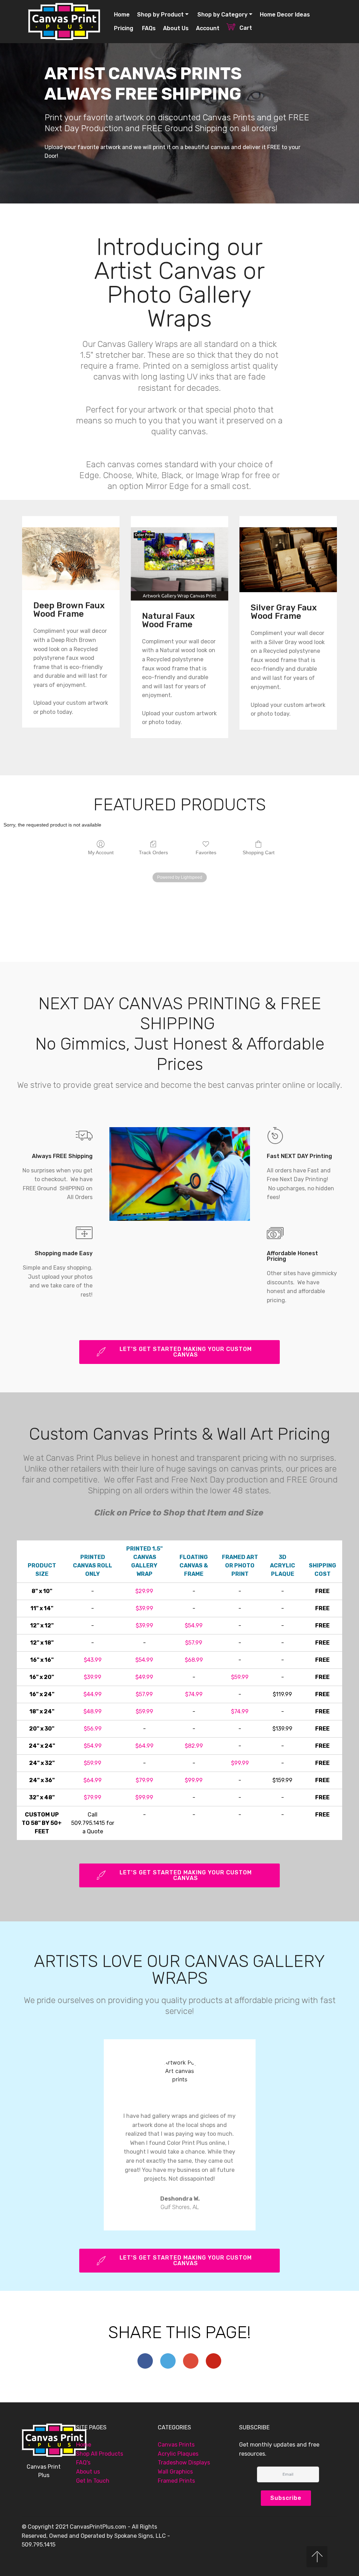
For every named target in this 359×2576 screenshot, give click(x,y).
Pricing (124, 28)
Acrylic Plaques (178, 2454)
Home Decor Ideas (285, 15)
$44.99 (93, 1694)
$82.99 (194, 1746)
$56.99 (93, 1729)
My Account (101, 852)
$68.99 (194, 1660)
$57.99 (194, 1643)
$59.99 (240, 1677)
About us (89, 2472)
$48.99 (93, 1711)
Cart (253, 28)
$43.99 (93, 1660)
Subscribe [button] (286, 2498)
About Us (176, 28)
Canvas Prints (177, 2445)
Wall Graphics (175, 2472)
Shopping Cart (259, 852)
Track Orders (153, 852)
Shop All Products (100, 2454)
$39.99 (144, 1608)
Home (122, 15)
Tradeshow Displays (184, 2463)
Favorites (206, 852)
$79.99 (144, 1780)
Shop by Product (160, 15)
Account (208, 28)
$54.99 (194, 1625)
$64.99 (144, 1746)
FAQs (148, 28)
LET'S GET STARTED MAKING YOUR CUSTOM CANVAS (186, 1352)
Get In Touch (93, 2481)
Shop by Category (222, 15)
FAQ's (83, 2463)
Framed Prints (176, 2481)
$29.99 (144, 1591)
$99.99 (240, 1763)
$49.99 (144, 1677)
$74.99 (194, 1694)
